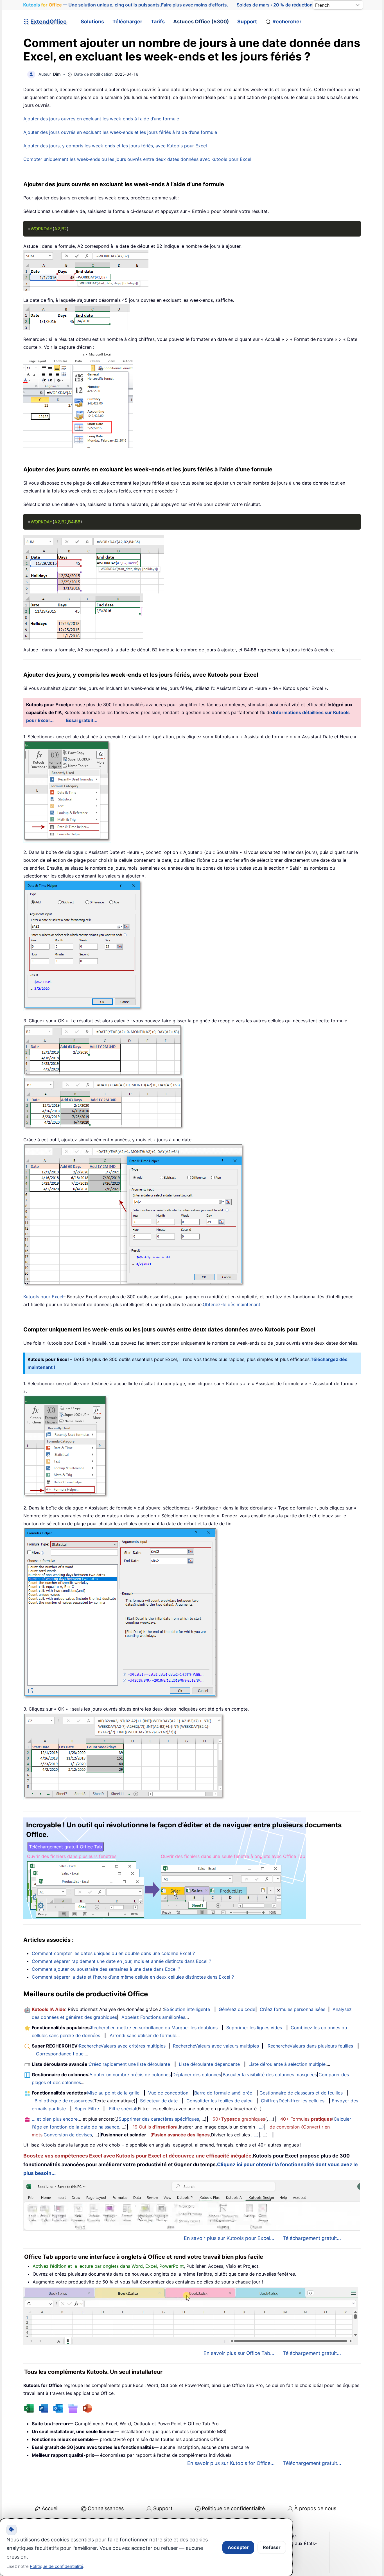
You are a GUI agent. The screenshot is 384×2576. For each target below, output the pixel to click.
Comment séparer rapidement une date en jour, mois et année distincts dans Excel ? (121, 1961)
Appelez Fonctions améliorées (153, 2017)
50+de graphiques (239, 2119)
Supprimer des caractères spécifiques (159, 2119)
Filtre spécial (123, 2109)
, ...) (260, 2127)
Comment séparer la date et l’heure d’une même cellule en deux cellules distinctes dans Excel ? (133, 1977)
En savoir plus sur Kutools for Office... (231, 2463)
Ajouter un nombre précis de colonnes (130, 2075)
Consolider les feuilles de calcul (220, 2101)
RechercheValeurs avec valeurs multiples (216, 2046)
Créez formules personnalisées (292, 2009)
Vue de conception (168, 2093)
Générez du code (237, 2009)
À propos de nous (315, 2508)
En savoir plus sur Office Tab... (239, 2353)
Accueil (50, 2508)
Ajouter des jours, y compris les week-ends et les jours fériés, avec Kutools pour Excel (115, 146)
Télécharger (127, 22)
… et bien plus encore (55, 2119)
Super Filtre (87, 2109)
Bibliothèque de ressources (63, 2101)
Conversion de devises (68, 2135)
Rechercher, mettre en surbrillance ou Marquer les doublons (154, 2028)
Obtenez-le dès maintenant (231, 1304)
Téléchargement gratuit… (312, 2463)
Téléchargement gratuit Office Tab (65, 1847)
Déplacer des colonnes (197, 2075)
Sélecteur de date (159, 2101)
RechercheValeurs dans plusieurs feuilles (310, 2046)
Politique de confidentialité (233, 2508)
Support (247, 22)
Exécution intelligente (187, 2009)
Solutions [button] (92, 22)
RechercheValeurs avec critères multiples (122, 2046)
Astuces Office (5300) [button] (201, 22)
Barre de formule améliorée (223, 2093)
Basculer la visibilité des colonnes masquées (270, 2075)
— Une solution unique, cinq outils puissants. (126, 5)
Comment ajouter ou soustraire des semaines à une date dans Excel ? (106, 1969)
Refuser (272, 2547)
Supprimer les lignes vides (254, 2028)
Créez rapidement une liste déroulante (129, 2064)
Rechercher (287, 22)
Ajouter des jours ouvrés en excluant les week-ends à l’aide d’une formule (101, 119)
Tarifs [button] (158, 22)
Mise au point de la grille (113, 2093)
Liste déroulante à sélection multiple (287, 2064)
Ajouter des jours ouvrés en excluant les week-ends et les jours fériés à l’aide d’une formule (120, 132)
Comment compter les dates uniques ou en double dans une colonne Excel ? (113, 1953)
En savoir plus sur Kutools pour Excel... (229, 2238)
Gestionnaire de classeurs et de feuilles (301, 2093)
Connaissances (106, 2508)
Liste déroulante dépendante (209, 2064)
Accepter (238, 2547)
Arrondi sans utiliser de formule (143, 2035)
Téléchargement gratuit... (312, 2238)
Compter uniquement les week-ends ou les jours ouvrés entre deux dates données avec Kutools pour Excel (137, 159)
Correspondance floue (60, 2054)
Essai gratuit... (82, 720)
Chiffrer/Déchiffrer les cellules (293, 2101)
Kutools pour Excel (43, 1297)
